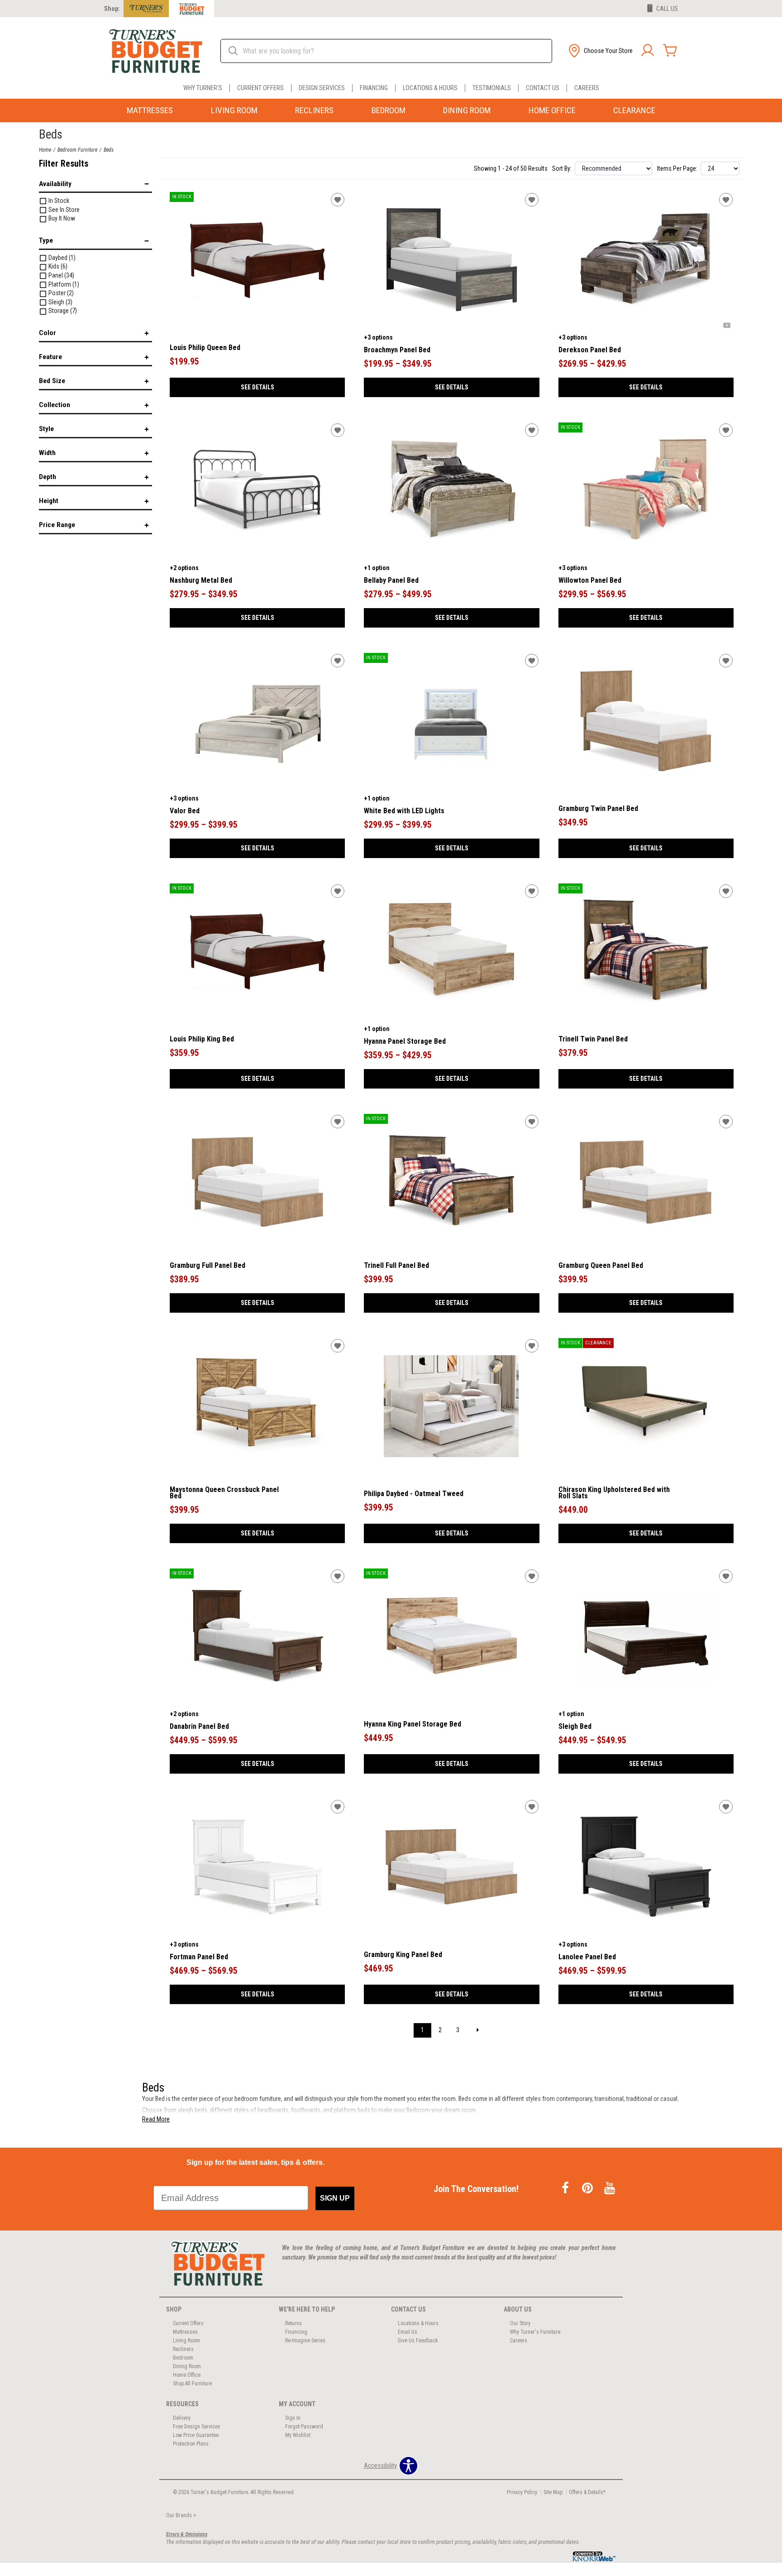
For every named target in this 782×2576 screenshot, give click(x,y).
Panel (61, 275)
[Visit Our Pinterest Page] (588, 2189)
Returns (293, 2323)
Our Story (520, 2323)
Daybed (61, 258)
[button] (600, 51)
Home (45, 150)
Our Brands (181, 2515)
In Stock (58, 201)
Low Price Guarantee (196, 2435)
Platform (63, 284)
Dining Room (467, 110)
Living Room (234, 110)
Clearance (634, 110)
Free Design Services (197, 2427)
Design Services (322, 88)
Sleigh (60, 302)
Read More (156, 2119)
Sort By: (562, 168)
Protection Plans (191, 2444)
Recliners (314, 110)
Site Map (553, 2492)
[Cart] (670, 51)
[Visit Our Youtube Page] (610, 2189)
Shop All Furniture (192, 2384)
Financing (374, 88)
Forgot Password (304, 2427)
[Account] (648, 51)
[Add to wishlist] (338, 200)
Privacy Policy (522, 2492)
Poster (60, 293)
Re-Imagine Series (305, 2341)
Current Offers (260, 88)
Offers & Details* (587, 2492)
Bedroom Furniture (77, 150)
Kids (57, 266)
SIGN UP (335, 2198)
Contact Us (543, 88)
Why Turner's (203, 88)
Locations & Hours (430, 88)
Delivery (182, 2418)
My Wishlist (298, 2435)
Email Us (408, 2332)
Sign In (293, 2418)
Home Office (552, 110)
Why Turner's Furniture (535, 2332)
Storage (62, 311)
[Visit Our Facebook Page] (566, 2189)
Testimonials (492, 88)
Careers (587, 88)
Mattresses (150, 110)
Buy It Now (61, 218)
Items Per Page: (677, 168)
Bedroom (389, 110)
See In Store (63, 210)
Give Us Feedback (418, 2341)
